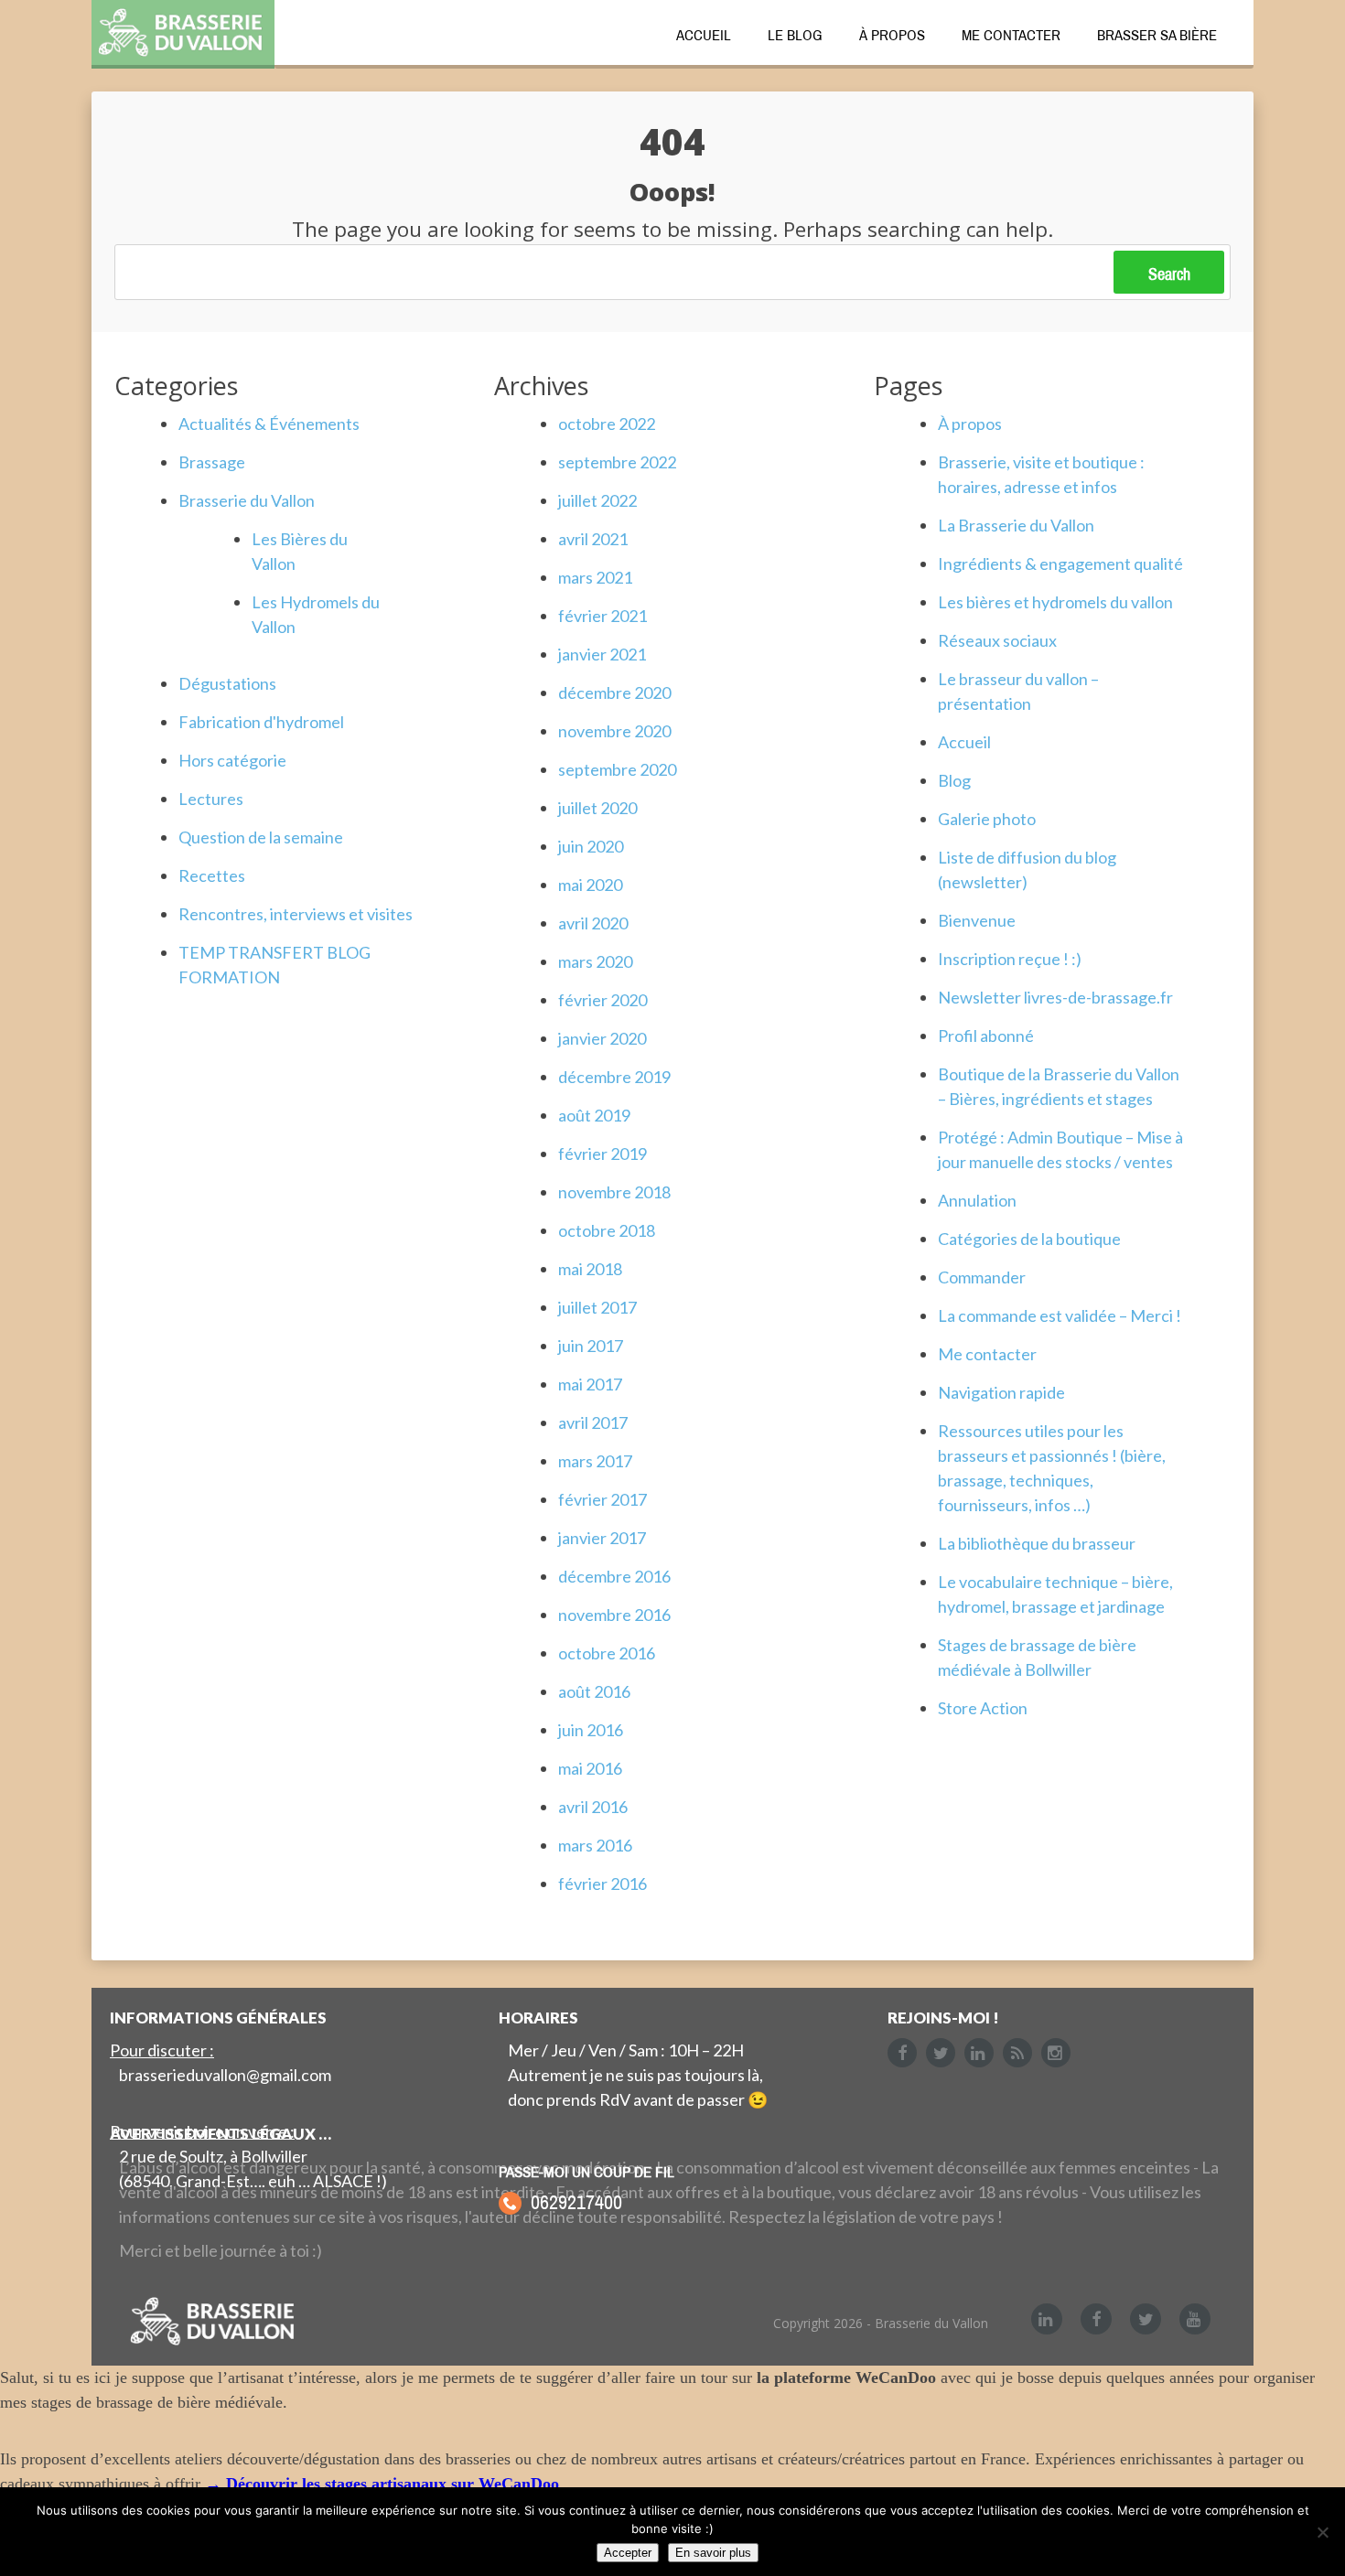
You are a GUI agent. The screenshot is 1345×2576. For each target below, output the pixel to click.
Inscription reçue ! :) (1010, 959)
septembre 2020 (617, 769)
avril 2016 (593, 1807)
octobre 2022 (607, 424)
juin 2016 (591, 1730)
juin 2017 (591, 1346)
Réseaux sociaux (997, 640)
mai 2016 (590, 1768)
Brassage (212, 462)
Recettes (212, 875)
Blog (954, 780)
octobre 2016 (607, 1653)
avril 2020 (593, 923)
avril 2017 (593, 1422)
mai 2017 (590, 1384)
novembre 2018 (614, 1192)
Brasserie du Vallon (247, 500)
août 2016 (594, 1691)
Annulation (977, 1200)
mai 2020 (590, 885)
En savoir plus (713, 2553)
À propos (892, 35)
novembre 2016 (614, 1615)
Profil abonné (986, 1036)
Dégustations (227, 683)
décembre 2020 (614, 692)
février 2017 (603, 1499)
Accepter (628, 2553)
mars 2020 (595, 961)
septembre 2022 (617, 462)
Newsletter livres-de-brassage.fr (1055, 997)
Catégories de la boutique (1029, 1239)
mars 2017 (595, 1461)
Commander (982, 1277)
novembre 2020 (614, 731)
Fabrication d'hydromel (261, 722)
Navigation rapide (1001, 1392)
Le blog (795, 35)
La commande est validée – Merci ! (1060, 1315)
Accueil (704, 35)
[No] (1322, 2532)
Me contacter (1011, 35)
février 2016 (603, 1884)
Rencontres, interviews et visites (296, 914)
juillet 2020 (597, 808)
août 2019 (594, 1115)
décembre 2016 (614, 1576)
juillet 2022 (597, 500)
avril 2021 (593, 539)
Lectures (211, 799)
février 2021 (603, 616)
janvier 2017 (602, 1538)
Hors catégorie (232, 760)
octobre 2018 (607, 1230)
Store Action (983, 1708)
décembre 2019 (614, 1077)
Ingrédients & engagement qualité (1060, 563)
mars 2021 (595, 577)
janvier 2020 (602, 1038)
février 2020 (603, 1000)
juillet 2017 (597, 1307)
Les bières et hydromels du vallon (1055, 602)
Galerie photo (987, 819)
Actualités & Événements (269, 424)
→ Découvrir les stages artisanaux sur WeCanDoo (382, 2484)
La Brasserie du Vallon (1016, 525)
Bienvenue (977, 920)
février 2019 (603, 1154)
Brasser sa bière (1157, 35)
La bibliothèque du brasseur (1037, 1543)
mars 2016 (595, 1845)
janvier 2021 (602, 654)
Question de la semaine (261, 837)
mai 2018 (590, 1269)
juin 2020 (591, 846)
